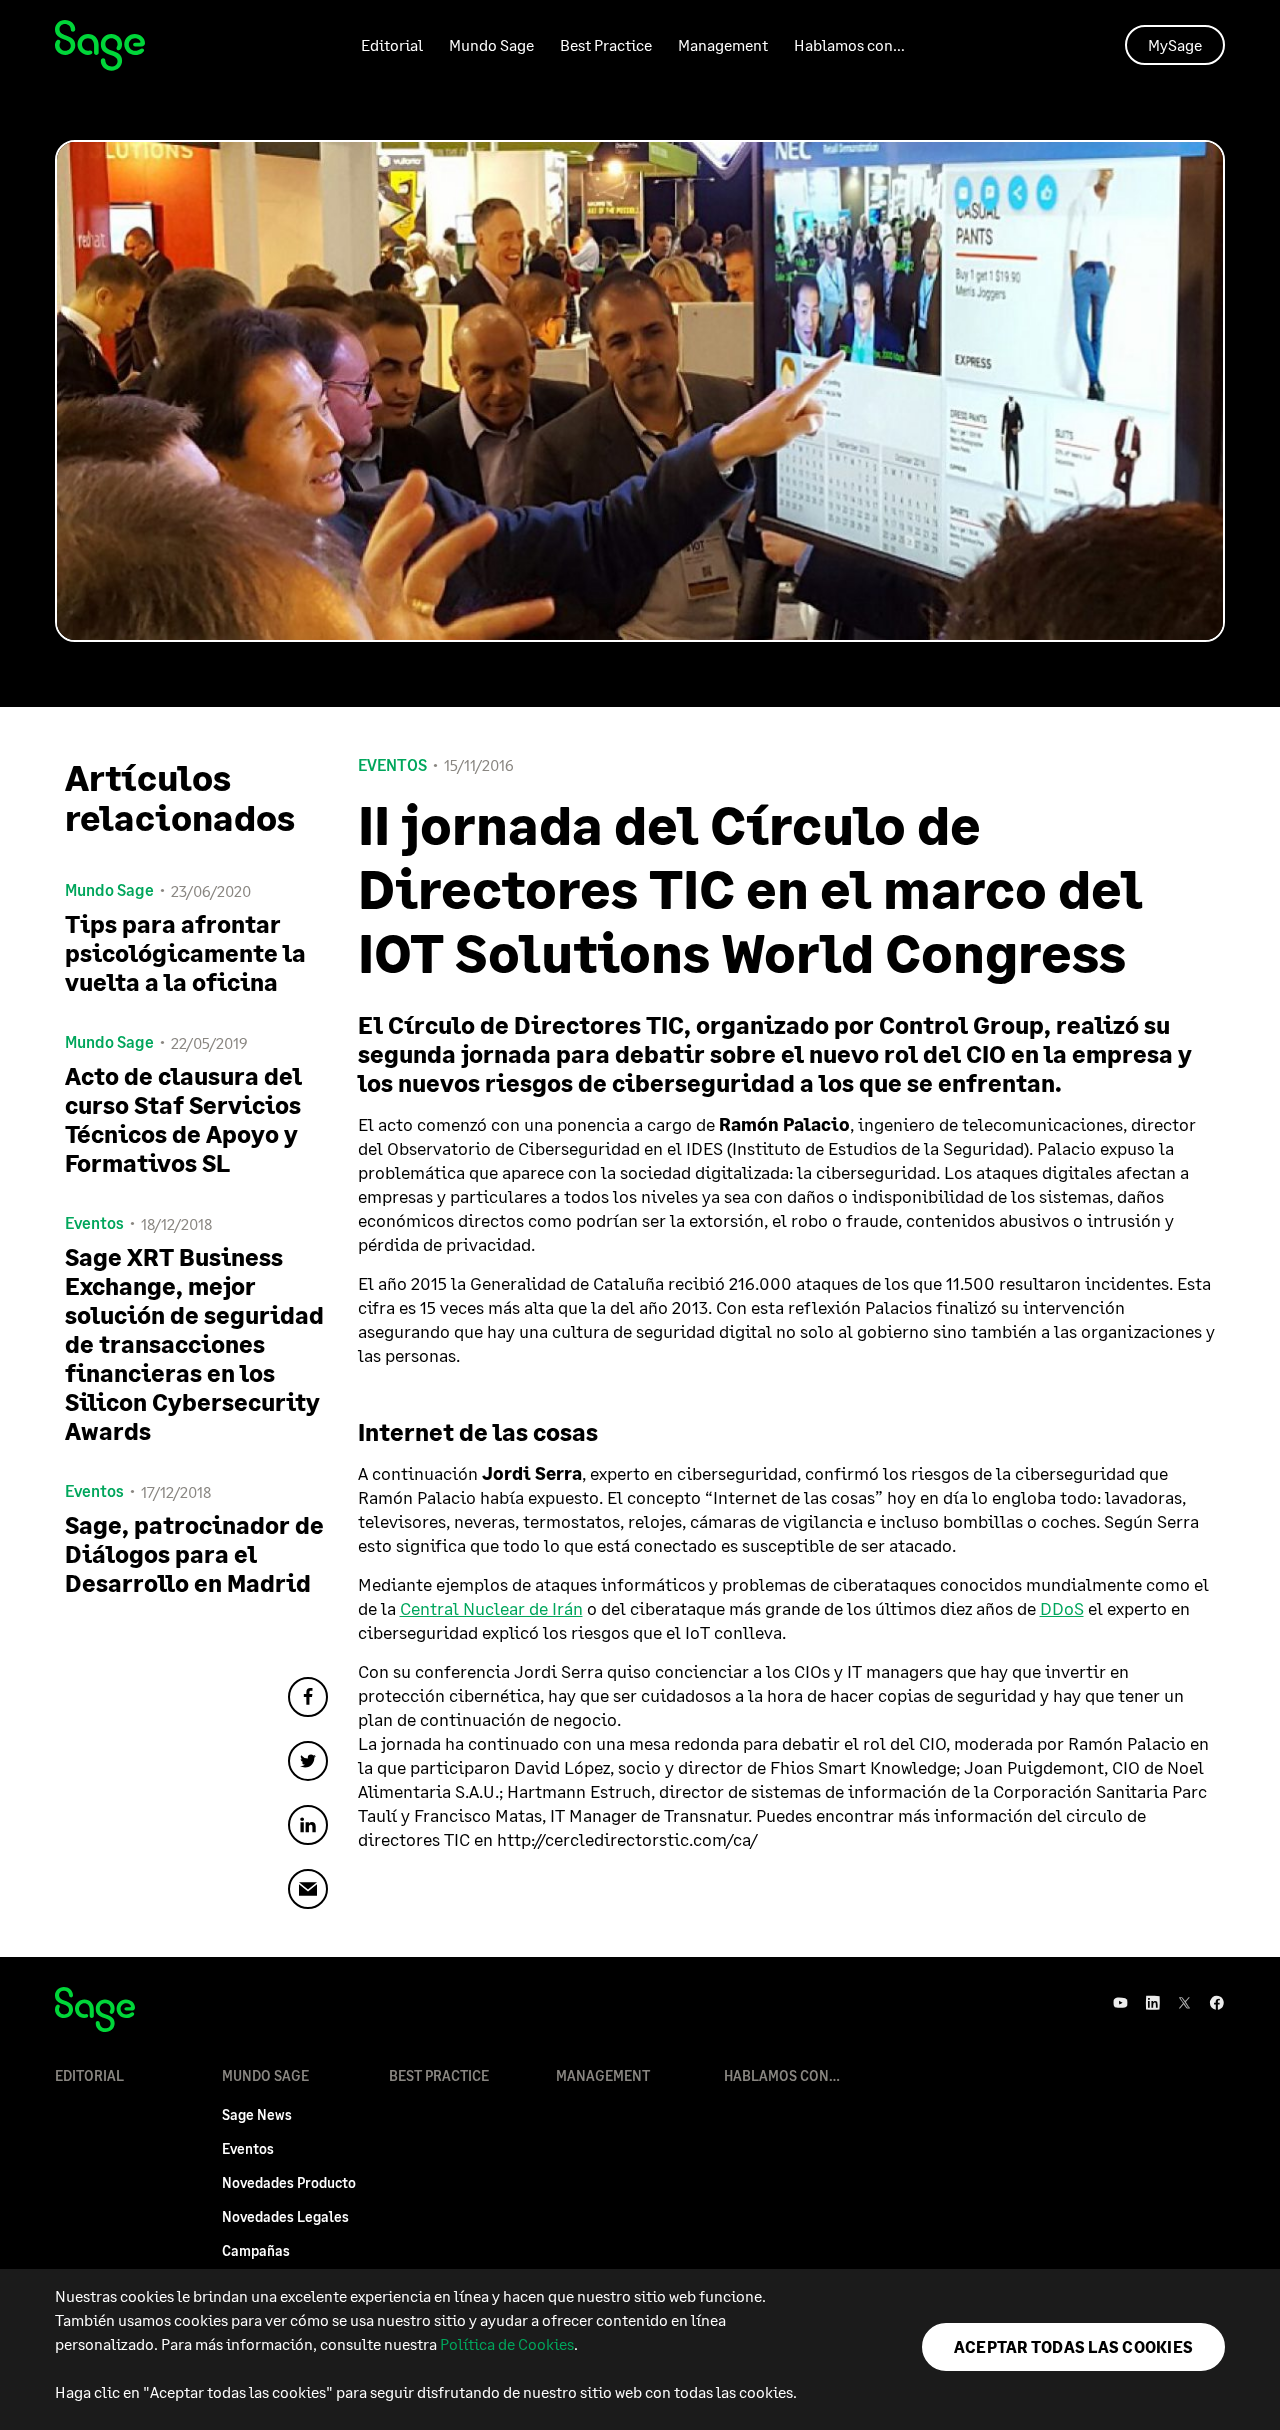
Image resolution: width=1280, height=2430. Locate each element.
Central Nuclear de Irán (491, 1608)
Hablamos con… (849, 44)
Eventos (392, 765)
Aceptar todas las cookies (1073, 2346)
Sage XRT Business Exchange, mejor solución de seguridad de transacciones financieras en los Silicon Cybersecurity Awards (194, 1343)
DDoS (1062, 1608)
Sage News (257, 2114)
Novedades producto (289, 2182)
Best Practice (606, 44)
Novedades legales (285, 2216)
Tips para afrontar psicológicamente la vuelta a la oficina (185, 952)
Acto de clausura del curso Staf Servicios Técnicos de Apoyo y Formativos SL (183, 1119)
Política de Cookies (507, 2343)
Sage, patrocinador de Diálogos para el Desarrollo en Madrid (194, 1553)
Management (723, 44)
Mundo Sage (491, 44)
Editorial (392, 44)
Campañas (256, 2250)
